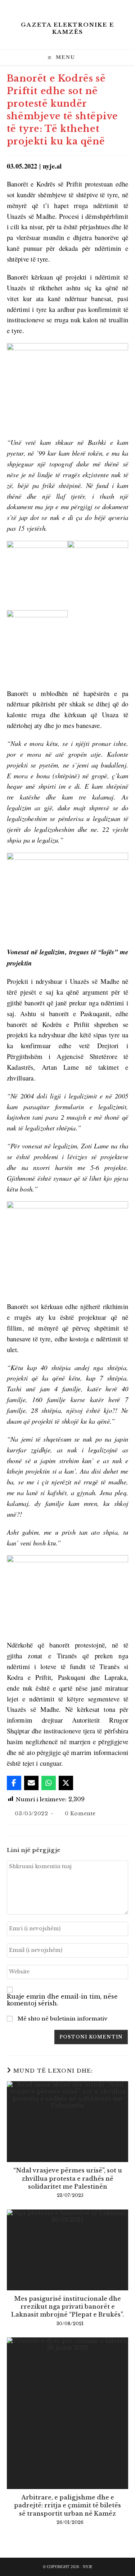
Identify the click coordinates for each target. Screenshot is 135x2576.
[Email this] (31, 1783)
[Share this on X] (66, 1783)
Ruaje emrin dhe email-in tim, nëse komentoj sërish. (62, 2000)
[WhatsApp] (49, 1783)
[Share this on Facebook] (14, 1783)
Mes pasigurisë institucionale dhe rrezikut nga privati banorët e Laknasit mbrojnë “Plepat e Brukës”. (67, 2307)
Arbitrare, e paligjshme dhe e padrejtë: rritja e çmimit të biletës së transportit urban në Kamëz (67, 2505)
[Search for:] (82, 58)
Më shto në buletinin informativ (62, 2019)
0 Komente (80, 1814)
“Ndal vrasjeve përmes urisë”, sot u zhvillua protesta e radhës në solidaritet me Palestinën (68, 2178)
